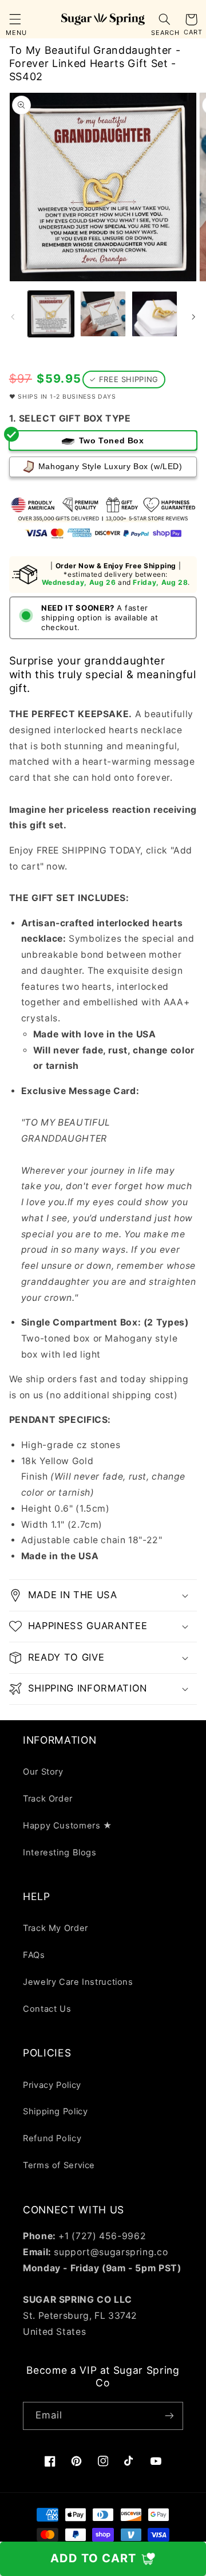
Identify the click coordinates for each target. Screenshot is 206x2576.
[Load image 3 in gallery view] (154, 314)
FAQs (34, 1955)
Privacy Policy (52, 2085)
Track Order (48, 1799)
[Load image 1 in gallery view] (51, 314)
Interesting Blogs (60, 1853)
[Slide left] (13, 317)
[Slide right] (193, 317)
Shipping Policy (55, 2111)
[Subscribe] (169, 2416)
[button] (15, 19)
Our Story (43, 1772)
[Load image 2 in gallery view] (103, 314)
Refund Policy (52, 2138)
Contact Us (47, 2009)
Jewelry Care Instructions (78, 1982)
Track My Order (56, 1928)
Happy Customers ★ (68, 1826)
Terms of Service (59, 2165)
